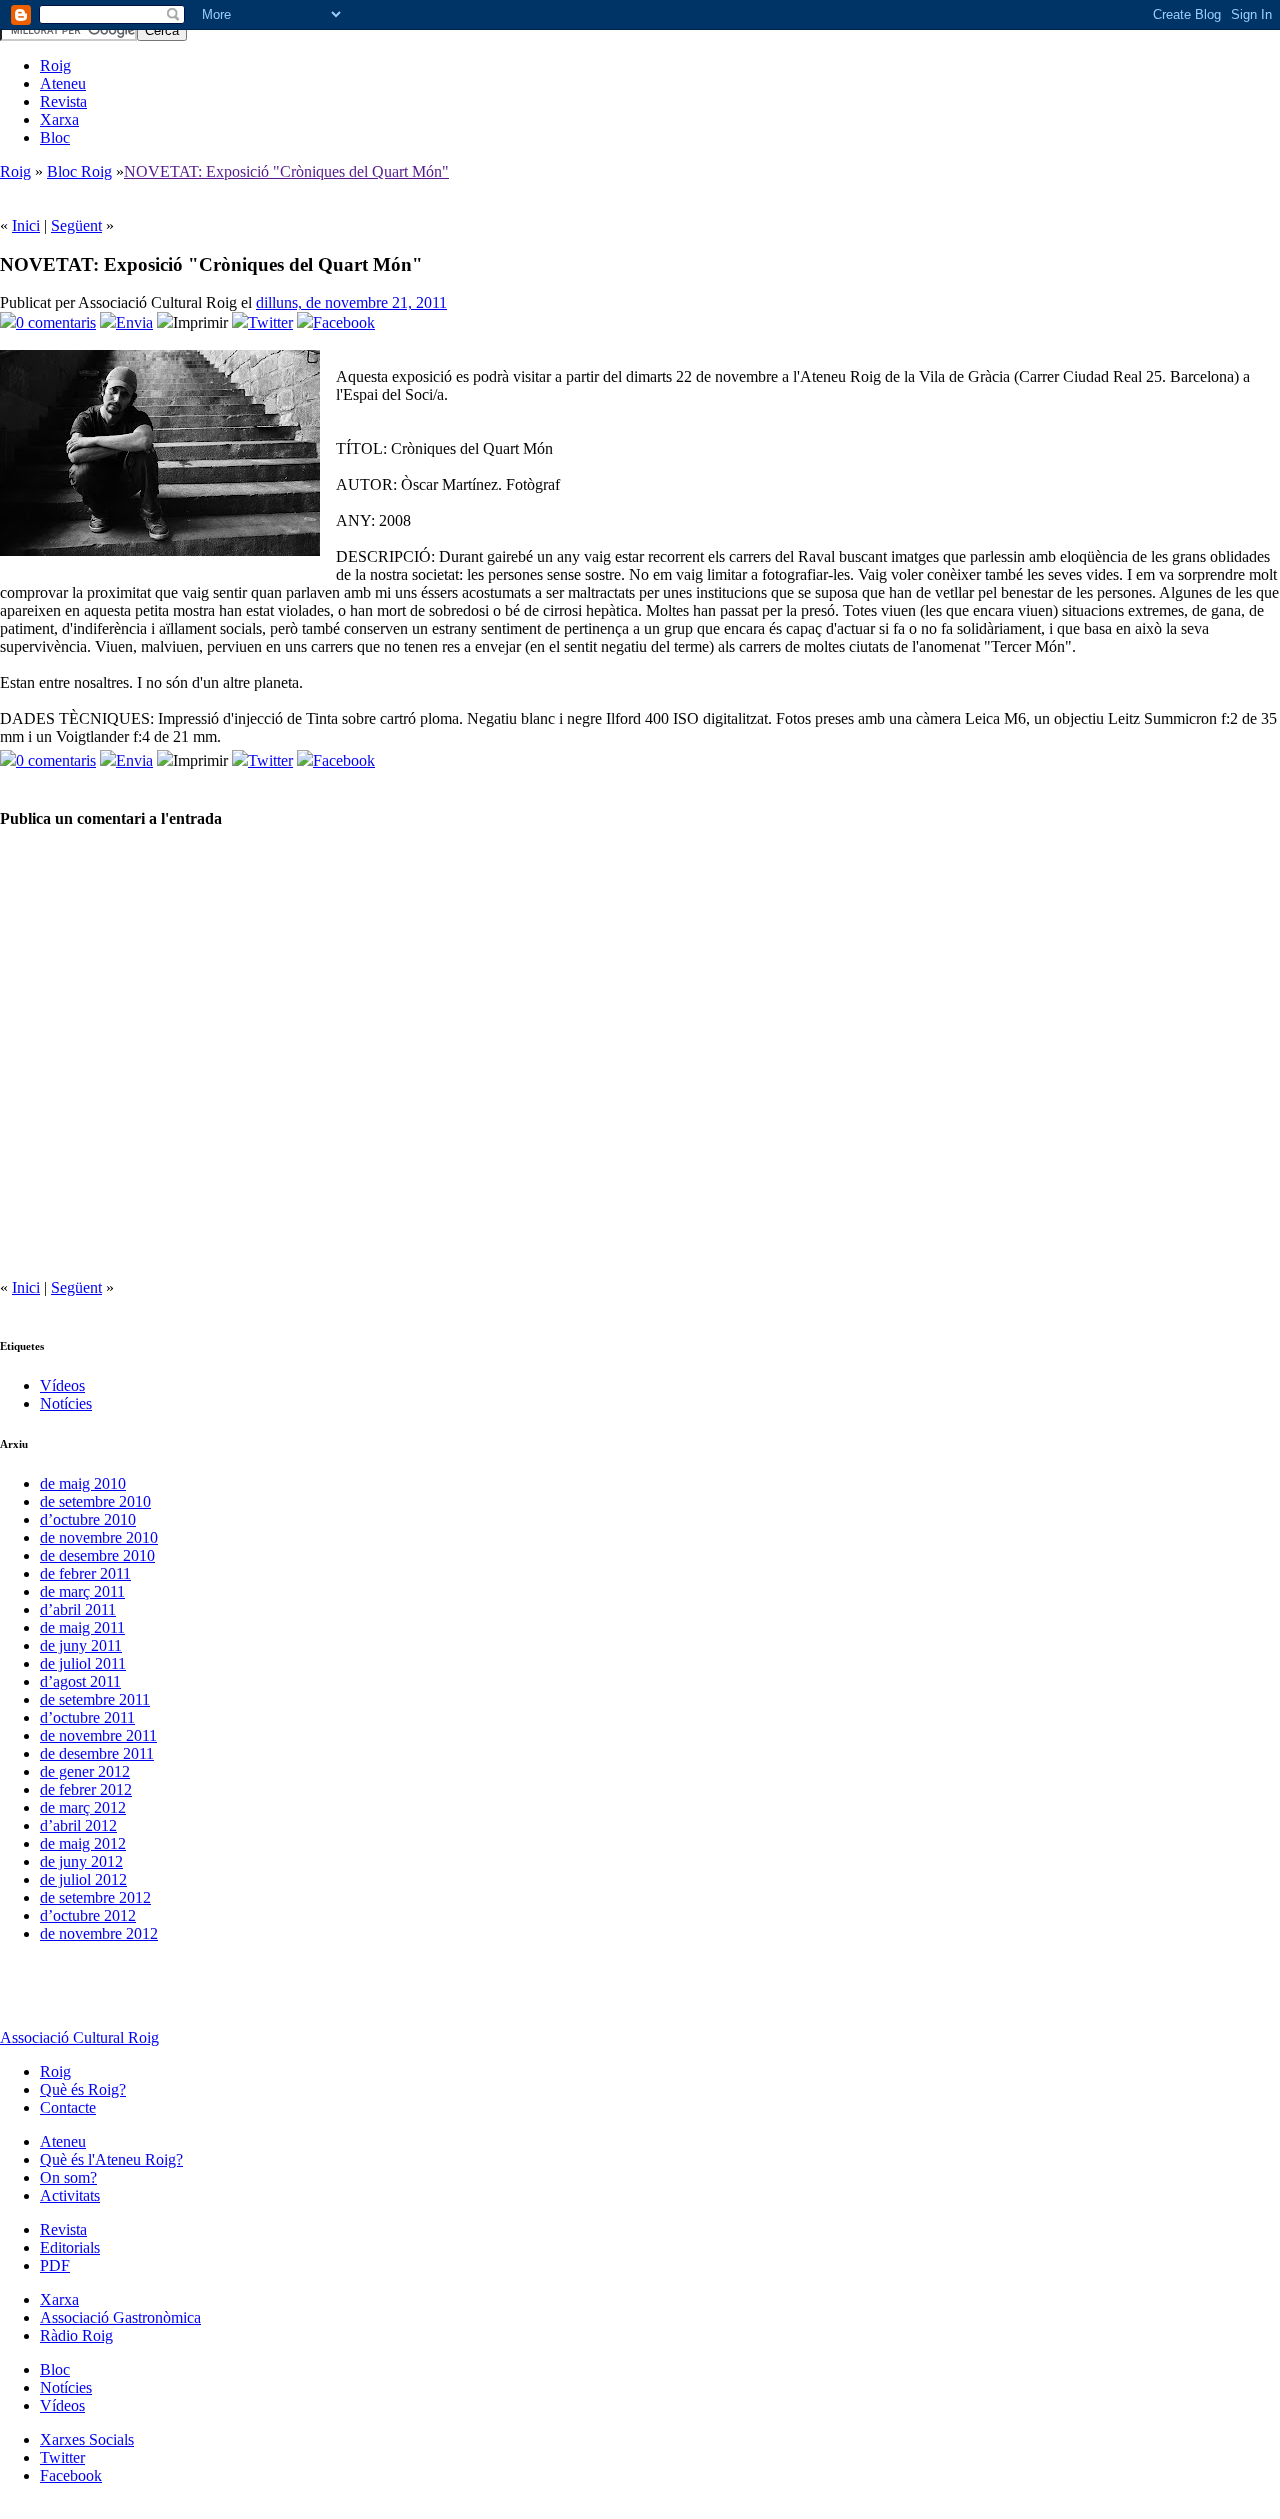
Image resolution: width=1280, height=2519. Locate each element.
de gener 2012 (85, 1771)
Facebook (344, 322)
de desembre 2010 (97, 1555)
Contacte (68, 2107)
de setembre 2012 (95, 1897)
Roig (55, 65)
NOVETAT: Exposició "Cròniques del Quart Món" (286, 171)
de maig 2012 (83, 1843)
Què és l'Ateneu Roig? (111, 2159)
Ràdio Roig (76, 2335)
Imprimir (200, 322)
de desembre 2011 (97, 1753)
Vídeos (62, 1385)
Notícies (66, 1403)
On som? (68, 2177)
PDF (55, 2265)
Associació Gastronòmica (120, 2317)
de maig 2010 (83, 1483)
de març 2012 (83, 1807)
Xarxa (59, 119)
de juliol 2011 (83, 1663)
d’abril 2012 (78, 1825)
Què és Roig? (83, 2089)
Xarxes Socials (87, 2439)
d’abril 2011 (78, 1609)
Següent (76, 225)
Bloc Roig (79, 171)
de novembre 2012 (99, 1933)
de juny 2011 (81, 1645)
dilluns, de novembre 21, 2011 (351, 302)
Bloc (55, 137)
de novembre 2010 (99, 1537)
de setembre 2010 (95, 1501)
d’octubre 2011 (87, 1717)
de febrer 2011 (85, 1573)
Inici (26, 225)
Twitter (270, 322)
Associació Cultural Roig (79, 2037)
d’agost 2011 (80, 1681)
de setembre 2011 (95, 1699)
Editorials (70, 2247)
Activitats (70, 2195)
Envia (134, 322)
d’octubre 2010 (88, 1519)
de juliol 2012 (83, 1879)
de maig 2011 (82, 1627)
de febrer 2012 (86, 1789)
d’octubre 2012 (88, 1915)
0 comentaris (56, 322)
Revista (63, 101)
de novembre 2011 (98, 1735)
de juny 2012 (81, 1861)
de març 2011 (82, 1591)
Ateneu (63, 83)
